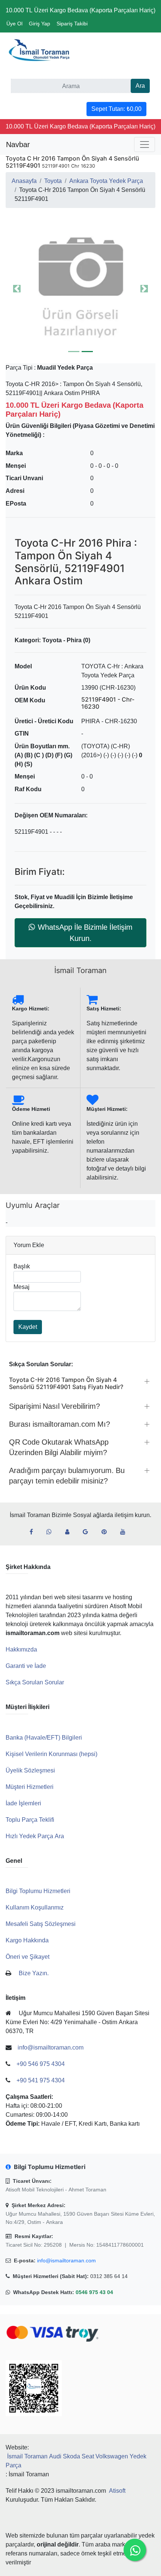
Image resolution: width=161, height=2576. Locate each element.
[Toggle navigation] (145, 145)
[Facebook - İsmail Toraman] (34, 1532)
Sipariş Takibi (72, 24)
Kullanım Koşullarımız (35, 1907)
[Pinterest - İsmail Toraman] (107, 1532)
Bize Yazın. (34, 1973)
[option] (80, 289)
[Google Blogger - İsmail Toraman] (88, 1532)
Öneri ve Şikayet (28, 1957)
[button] (80, 289)
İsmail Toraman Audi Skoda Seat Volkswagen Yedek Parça (76, 2461)
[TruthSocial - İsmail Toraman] (70, 1532)
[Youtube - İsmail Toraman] (126, 1532)
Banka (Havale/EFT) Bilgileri (44, 1738)
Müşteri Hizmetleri (30, 1787)
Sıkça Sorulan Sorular (35, 1682)
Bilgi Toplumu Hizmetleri (38, 1891)
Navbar (18, 145)
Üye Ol (14, 24)
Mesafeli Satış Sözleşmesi (41, 1924)
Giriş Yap (40, 24)
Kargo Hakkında (27, 1940)
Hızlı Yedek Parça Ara (35, 1836)
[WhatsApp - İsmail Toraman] (52, 1532)
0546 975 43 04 (94, 2292)
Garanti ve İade (26, 1666)
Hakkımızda (21, 1649)
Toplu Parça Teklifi (30, 1820)
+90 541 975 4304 (41, 2080)
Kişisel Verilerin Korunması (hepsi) (51, 1754)
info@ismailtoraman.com (66, 2260)
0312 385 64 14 (109, 2276)
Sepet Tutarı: (116, 109)
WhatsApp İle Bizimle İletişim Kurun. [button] (85, 933)
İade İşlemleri (23, 1803)
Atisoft (117, 2491)
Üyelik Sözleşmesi (30, 1770)
